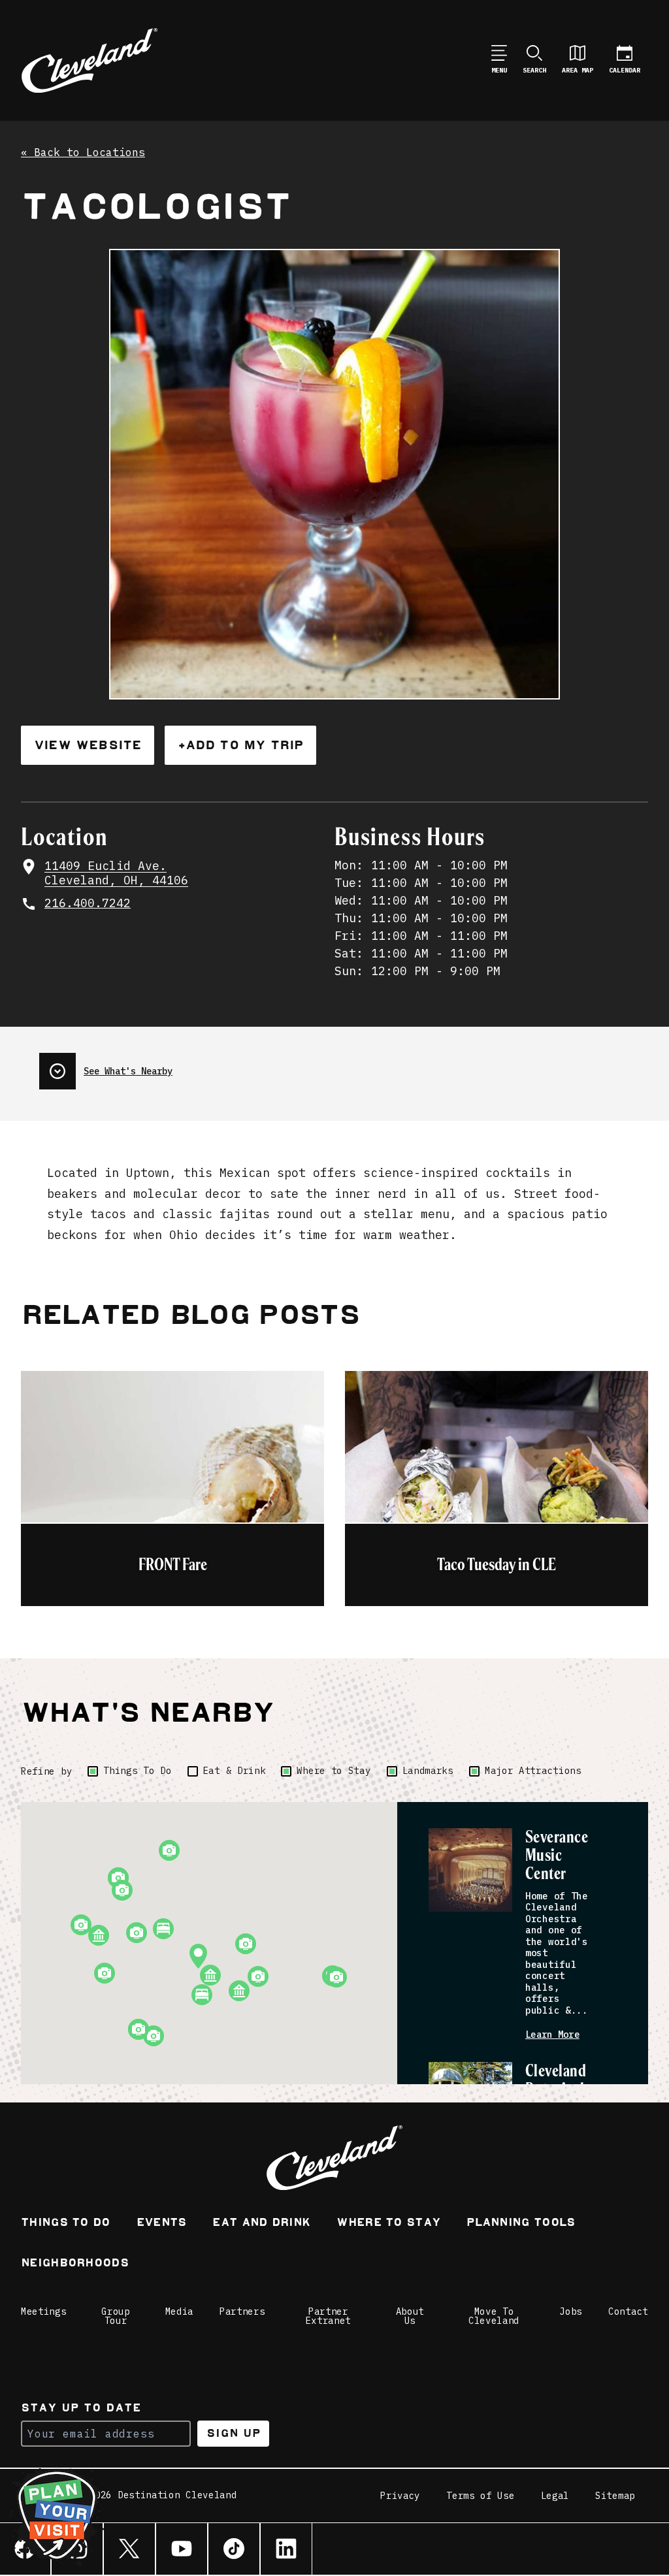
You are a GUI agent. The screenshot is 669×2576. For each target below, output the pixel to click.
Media (180, 2311)
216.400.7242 (88, 903)
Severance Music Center (557, 1856)
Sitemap (615, 2496)
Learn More (552, 2035)
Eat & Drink (235, 1771)
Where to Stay (334, 1771)
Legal (555, 2496)
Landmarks (428, 1771)
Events (162, 2224)
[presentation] (106, 1066)
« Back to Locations (83, 153)
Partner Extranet (329, 2316)
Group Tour (116, 2316)
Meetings (44, 2311)
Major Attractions (533, 1771)
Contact (628, 2311)
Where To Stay (388, 2224)
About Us (410, 2316)
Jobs (571, 2311)
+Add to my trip (240, 745)
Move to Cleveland (494, 2316)
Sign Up (234, 2433)
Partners (242, 2311)
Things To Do (137, 1771)
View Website (88, 745)
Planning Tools (521, 2224)
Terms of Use (480, 2496)
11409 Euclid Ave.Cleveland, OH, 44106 (116, 874)
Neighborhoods (75, 2264)
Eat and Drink (261, 2224)
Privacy (400, 2496)
